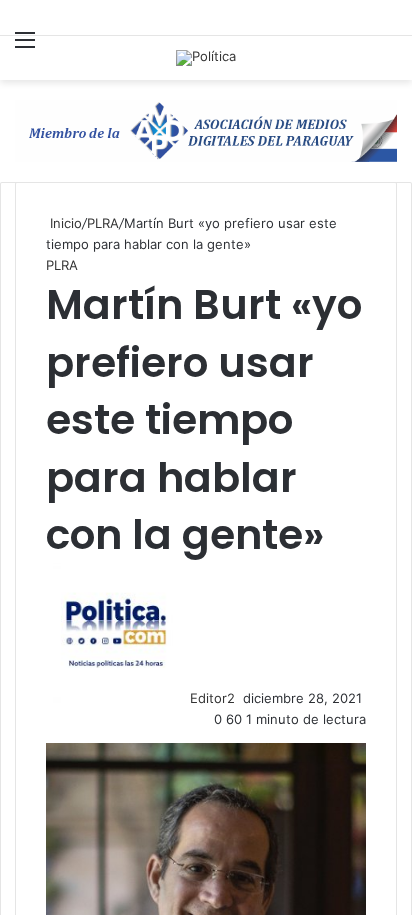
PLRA (103, 223)
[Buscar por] (387, 60)
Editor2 (212, 698)
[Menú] (25, 51)
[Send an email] (241, 698)
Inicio (64, 223)
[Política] (206, 58)
